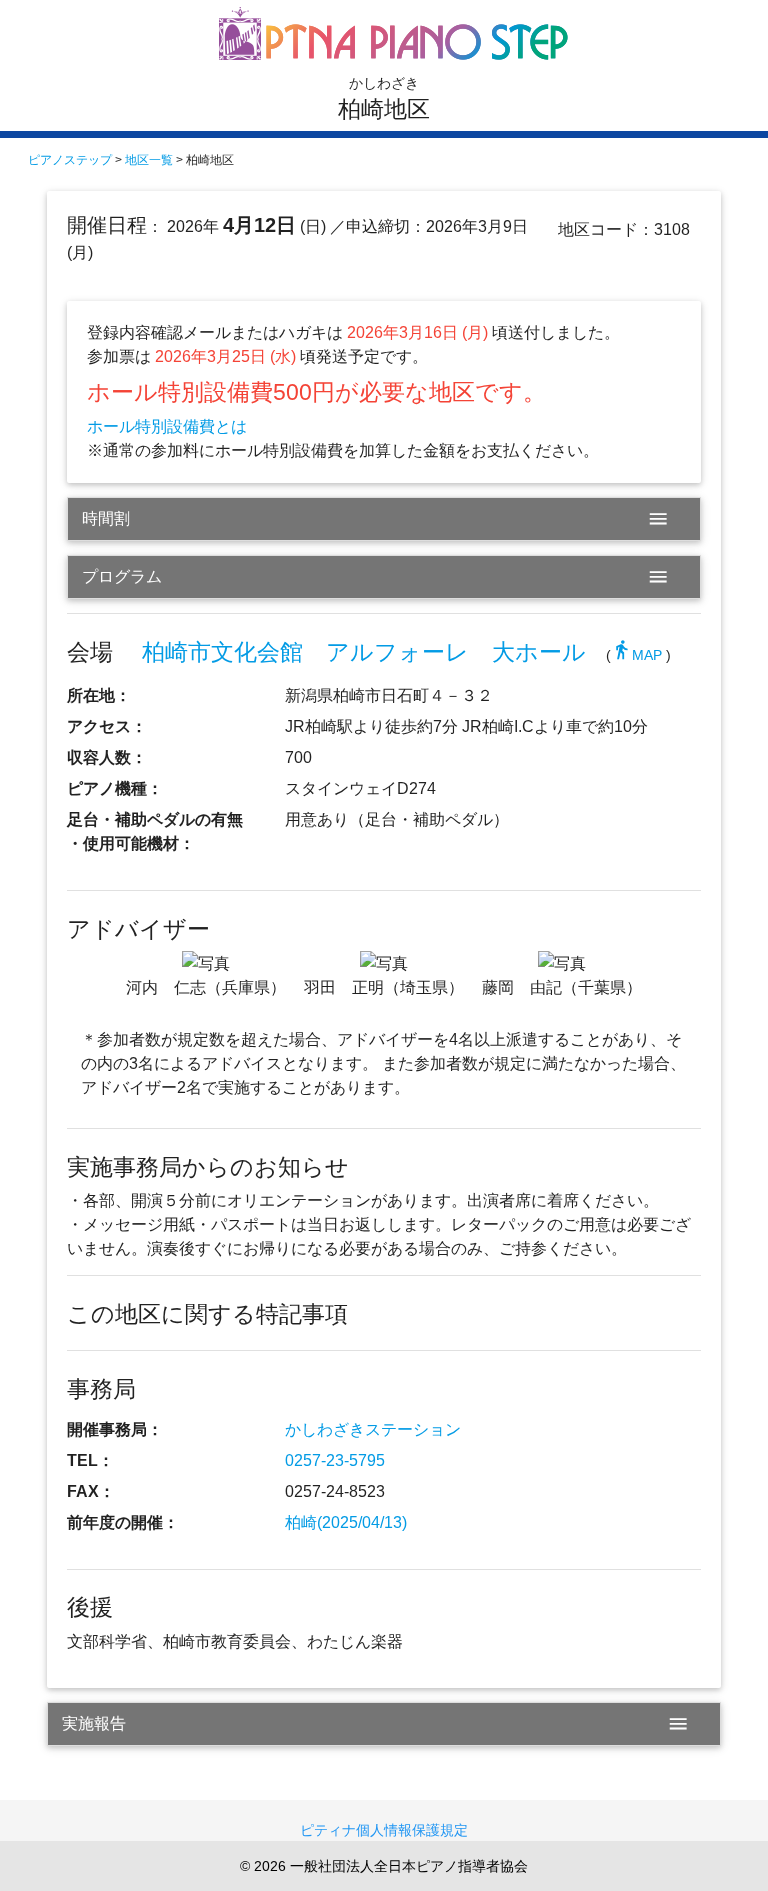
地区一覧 (149, 160)
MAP (636, 655)
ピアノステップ (70, 160)
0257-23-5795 (335, 1460)
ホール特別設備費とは (167, 426)
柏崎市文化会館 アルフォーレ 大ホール (364, 652)
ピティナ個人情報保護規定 (384, 1830)
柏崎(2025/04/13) (346, 1522)
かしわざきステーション (373, 1429)
